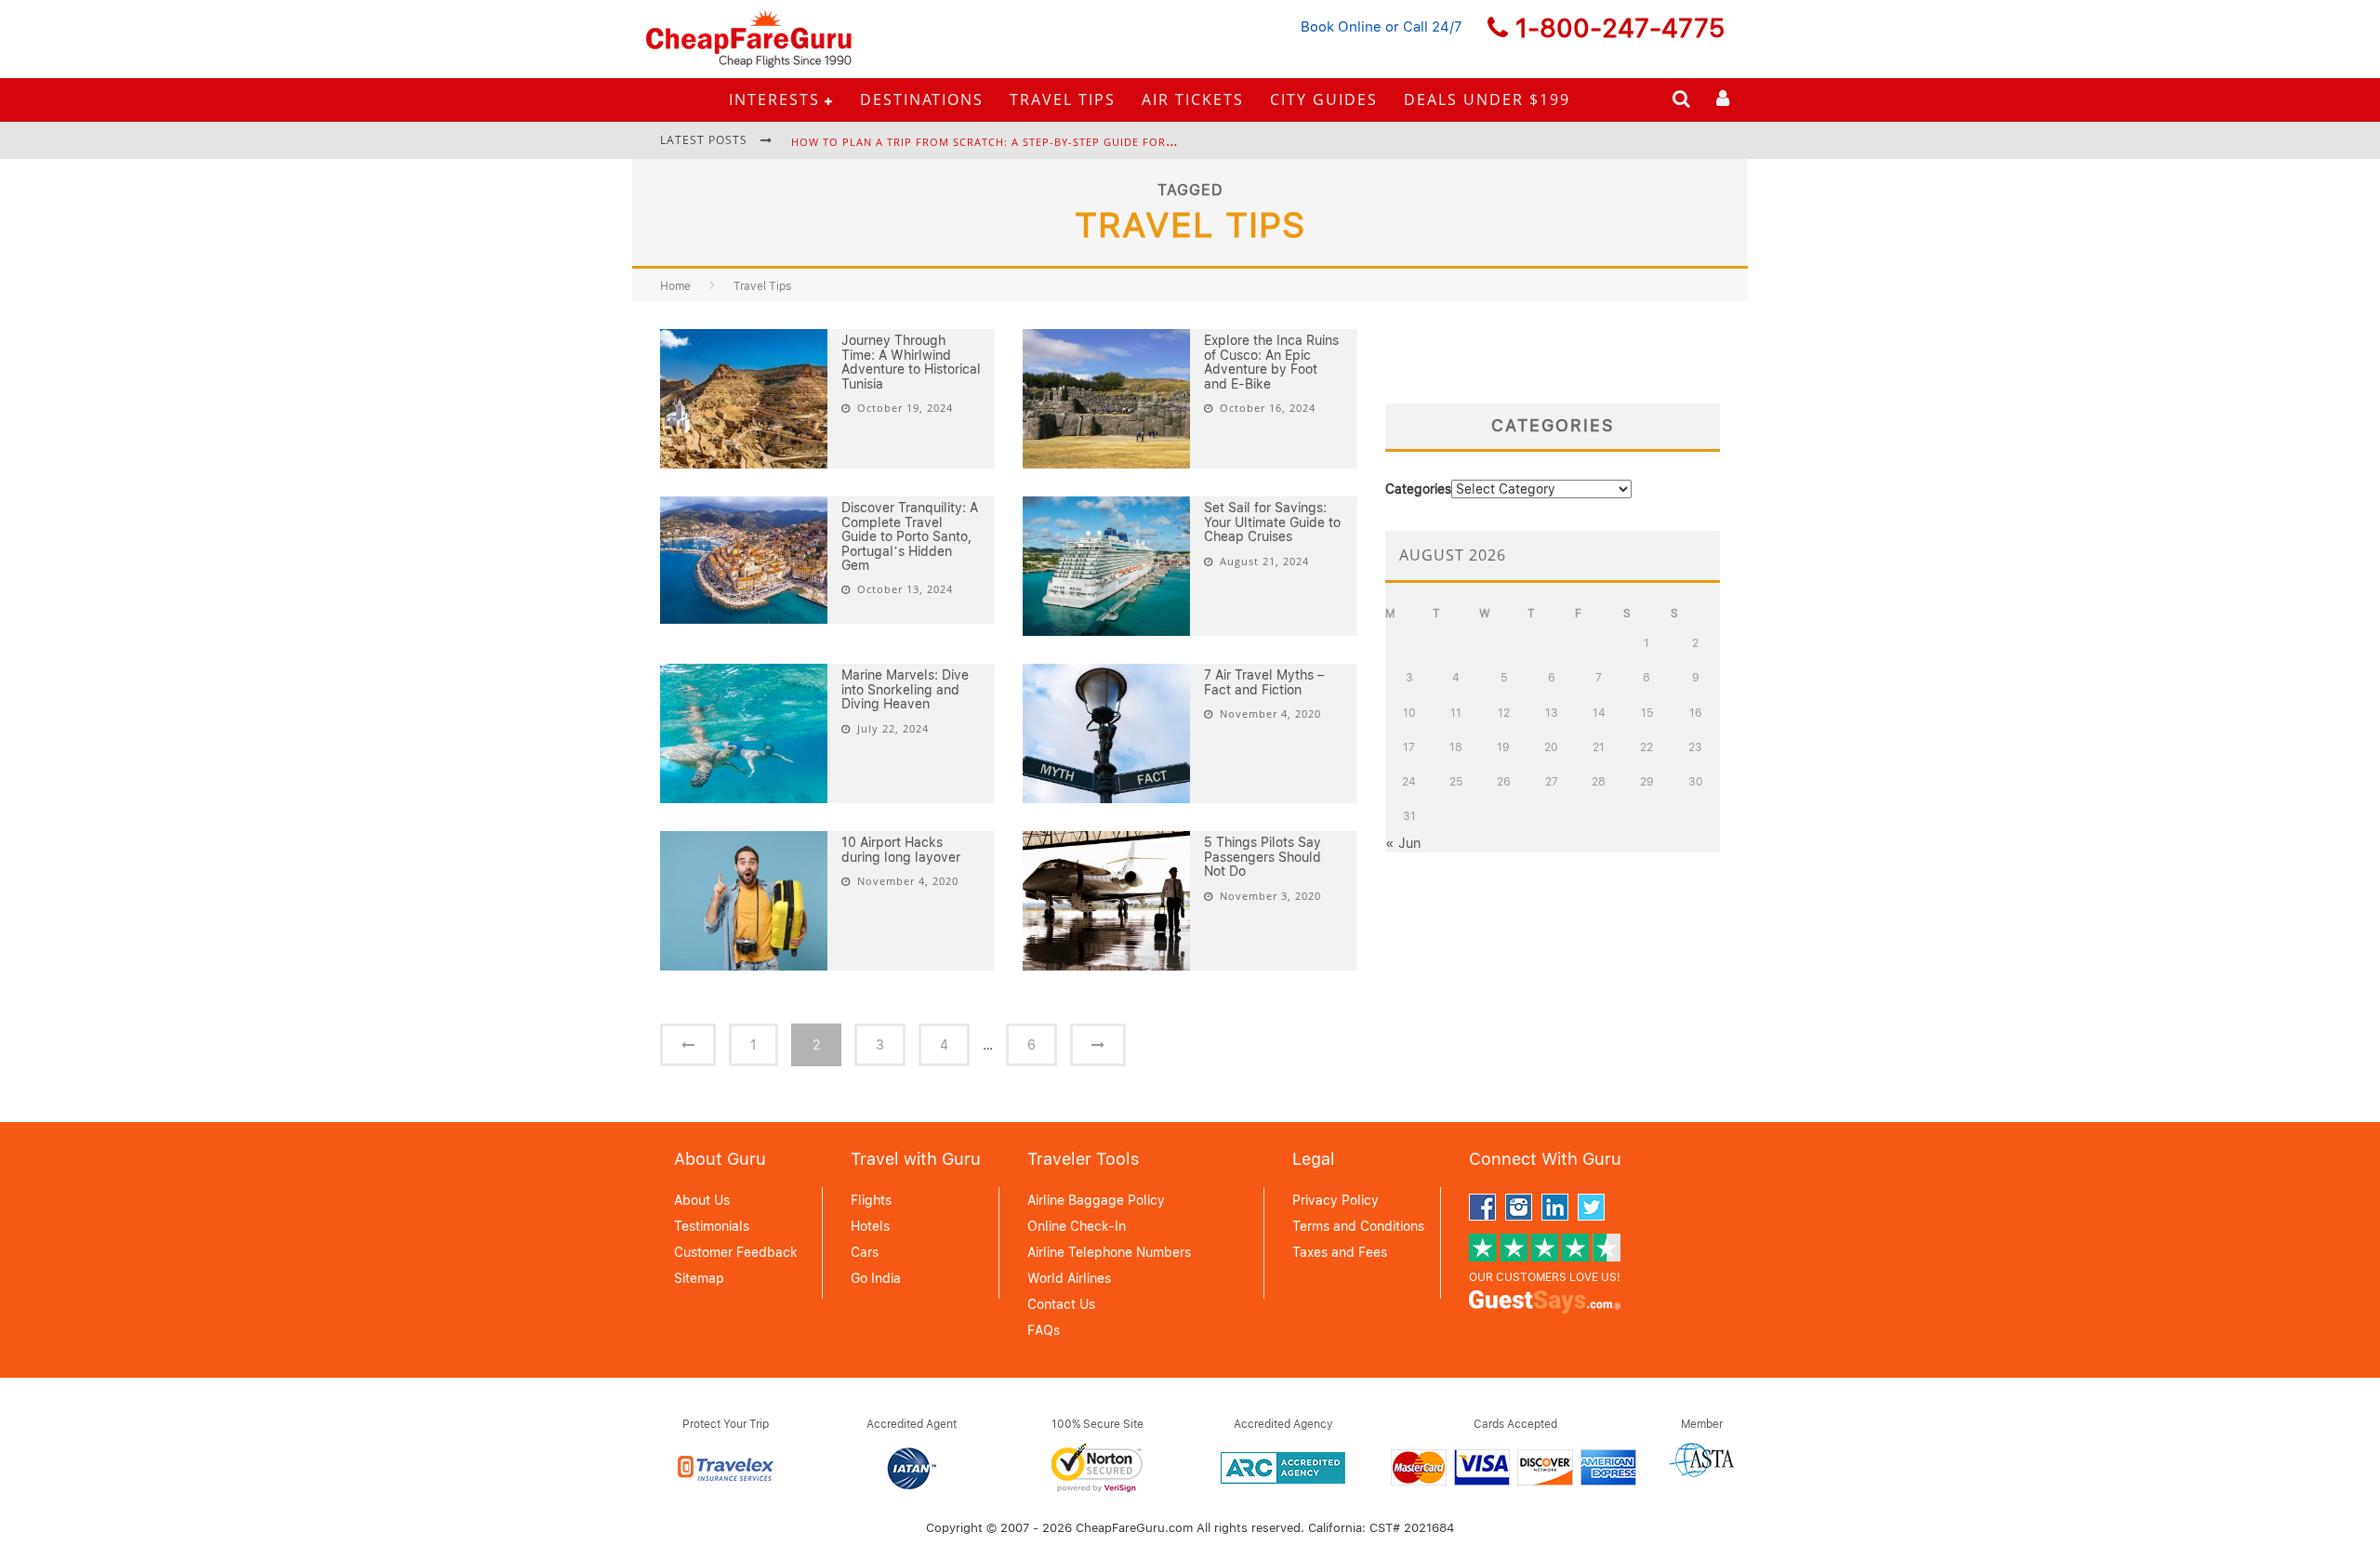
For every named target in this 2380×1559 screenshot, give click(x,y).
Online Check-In (1077, 1226)
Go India (876, 1278)
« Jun (1403, 843)
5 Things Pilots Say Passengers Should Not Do (1263, 857)
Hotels (870, 1226)
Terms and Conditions (1358, 1226)
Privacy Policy (1335, 1200)
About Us (702, 1200)
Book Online (1341, 27)
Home (675, 286)
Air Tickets (1193, 99)
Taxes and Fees (1340, 1252)
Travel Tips (1063, 99)
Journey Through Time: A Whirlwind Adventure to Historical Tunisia (911, 362)
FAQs (1044, 1330)
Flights (871, 1200)
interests (774, 99)
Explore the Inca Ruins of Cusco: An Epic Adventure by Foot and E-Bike (1271, 362)
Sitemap (699, 1278)
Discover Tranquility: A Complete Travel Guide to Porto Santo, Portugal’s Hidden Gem (910, 536)
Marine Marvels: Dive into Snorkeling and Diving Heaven (905, 689)
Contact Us (1061, 1304)
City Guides (1324, 99)
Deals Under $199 (1487, 99)
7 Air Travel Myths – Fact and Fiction (1264, 682)
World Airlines (1069, 1278)
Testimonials (712, 1226)
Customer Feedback (736, 1252)
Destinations (922, 99)
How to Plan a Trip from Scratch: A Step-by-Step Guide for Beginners (1012, 142)
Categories (1418, 489)
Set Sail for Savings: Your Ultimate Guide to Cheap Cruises (1272, 522)
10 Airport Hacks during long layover (901, 849)
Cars (865, 1252)
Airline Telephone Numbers (1109, 1252)
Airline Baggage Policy (1096, 1200)
